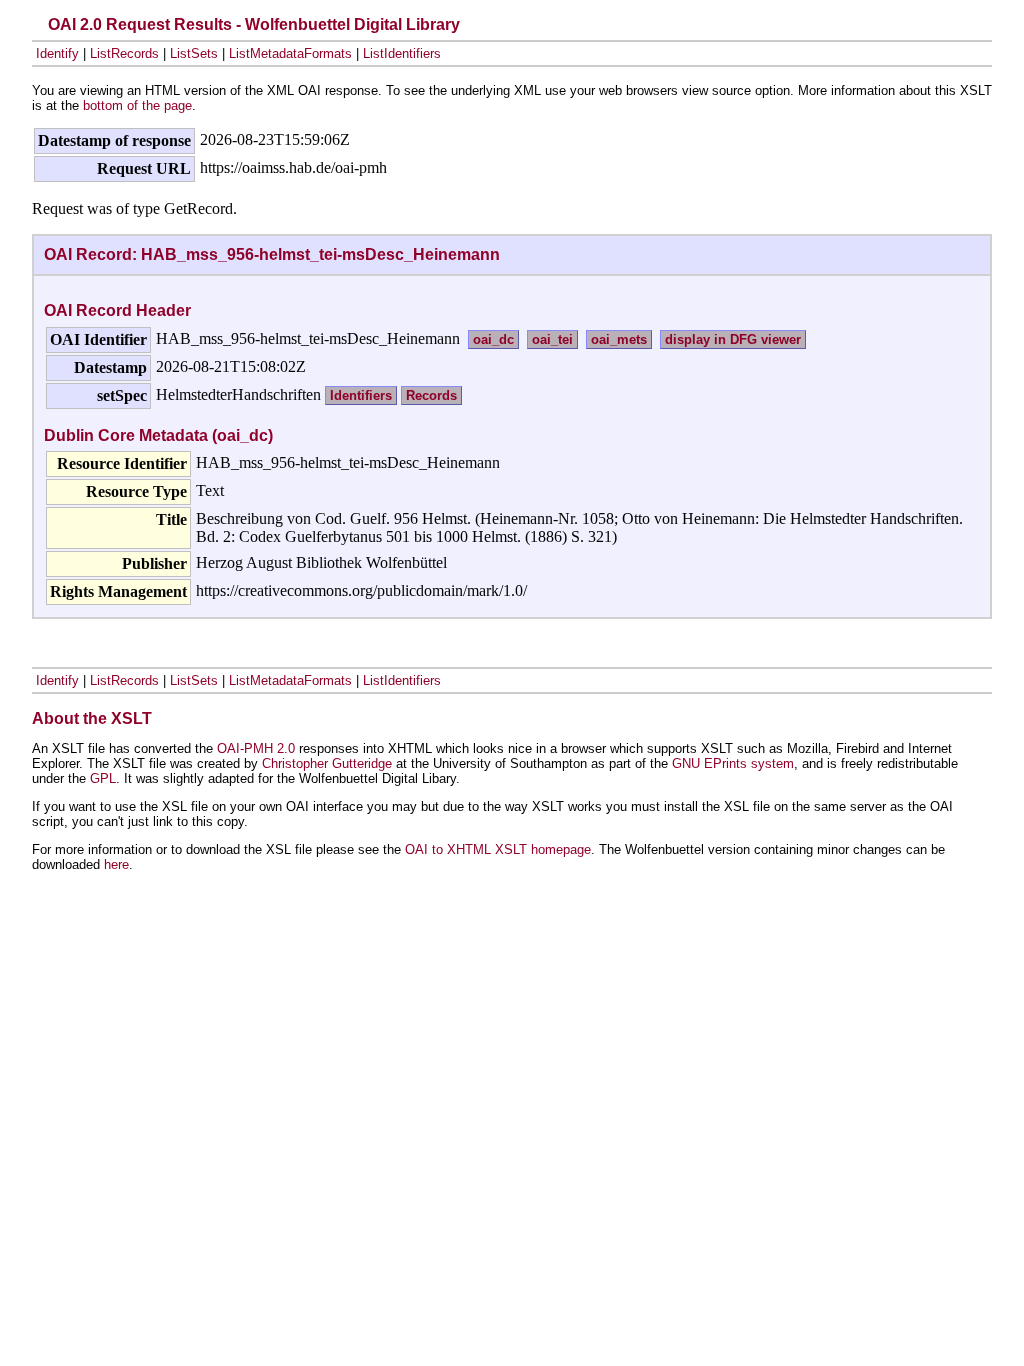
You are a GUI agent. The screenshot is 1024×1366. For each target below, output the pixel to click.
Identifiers (361, 395)
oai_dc (493, 339)
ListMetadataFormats (290, 53)
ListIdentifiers (402, 53)
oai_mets (619, 339)
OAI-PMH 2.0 (256, 748)
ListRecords (124, 53)
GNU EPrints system (733, 763)
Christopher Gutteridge (327, 763)
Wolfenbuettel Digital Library (352, 24)
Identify (57, 53)
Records (431, 395)
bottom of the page (137, 105)
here (116, 864)
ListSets (194, 53)
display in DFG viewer (733, 339)
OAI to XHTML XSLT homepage (498, 849)
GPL (103, 778)
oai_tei (552, 339)
